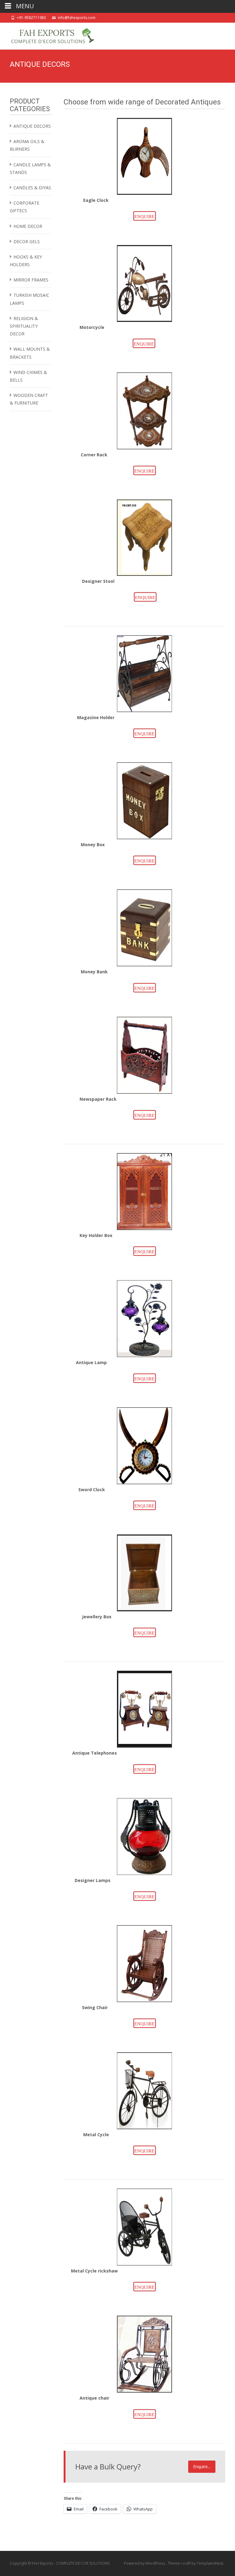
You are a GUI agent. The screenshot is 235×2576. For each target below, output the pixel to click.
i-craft (186, 2563)
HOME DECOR (28, 226)
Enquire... (202, 2467)
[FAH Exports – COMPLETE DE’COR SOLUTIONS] (48, 35)
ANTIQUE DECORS (32, 126)
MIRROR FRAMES (31, 280)
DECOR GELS (27, 241)
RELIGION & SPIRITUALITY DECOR (24, 326)
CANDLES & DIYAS (32, 188)
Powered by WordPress (145, 2563)
